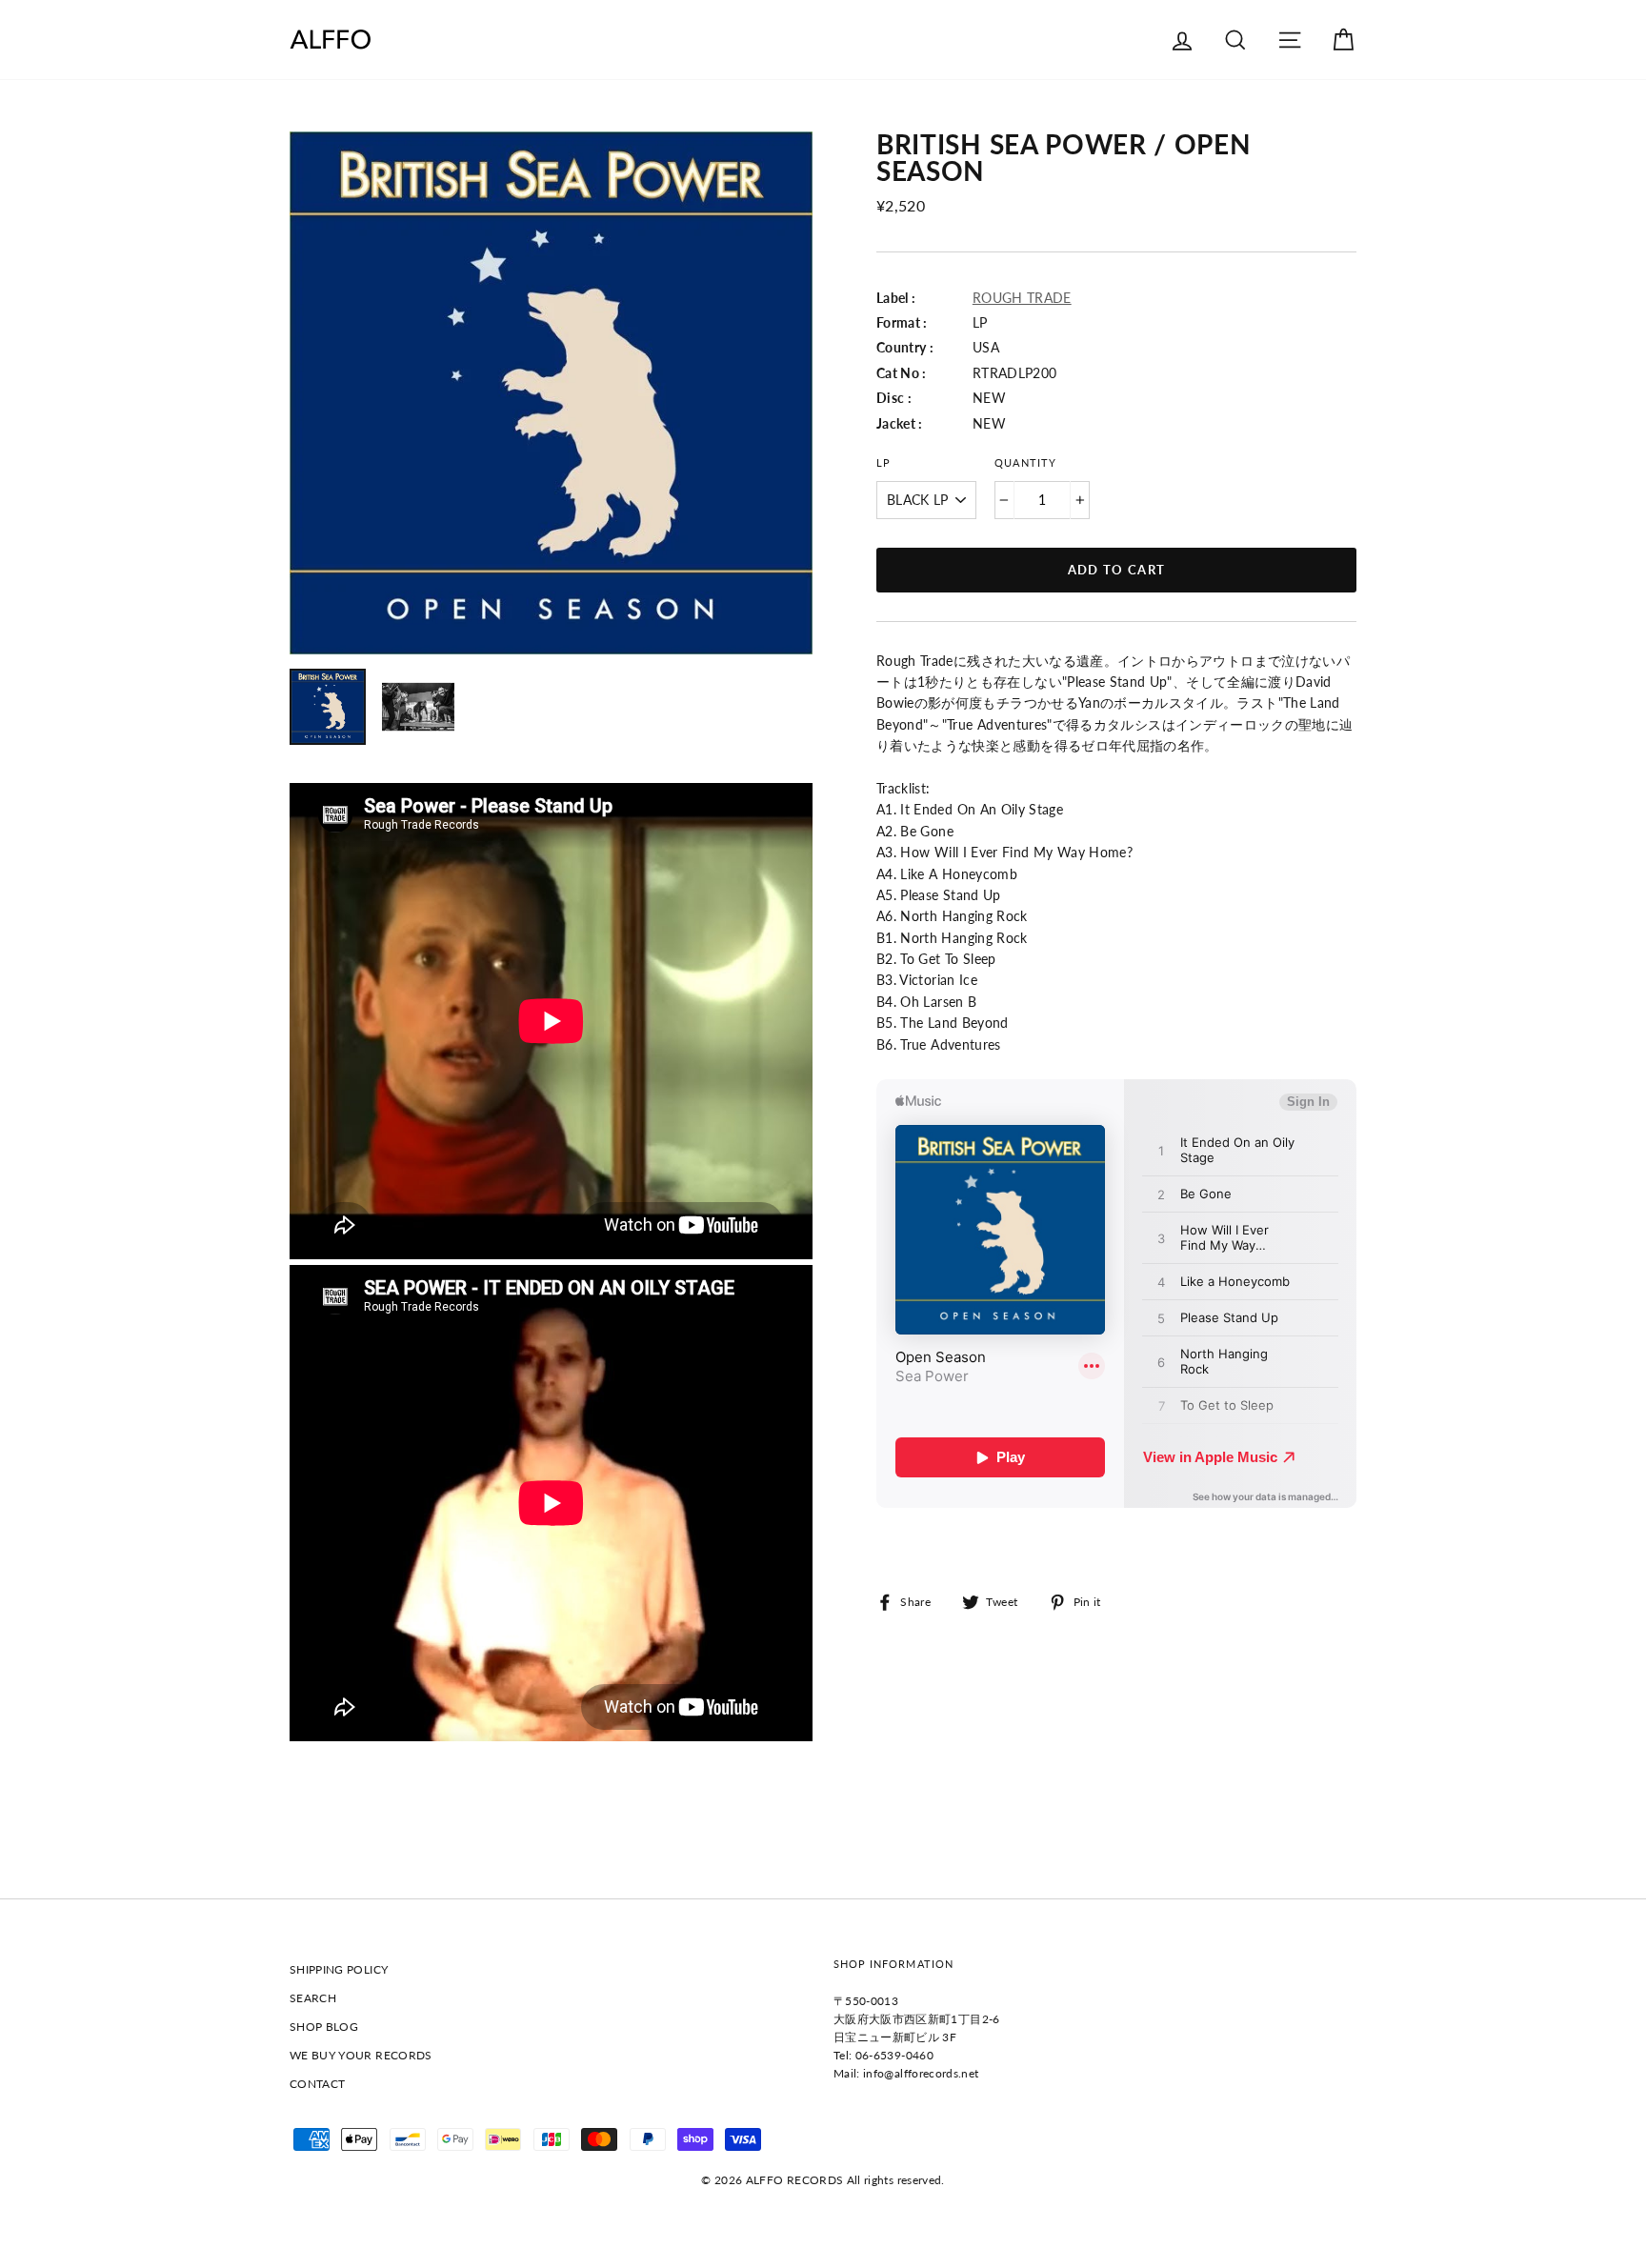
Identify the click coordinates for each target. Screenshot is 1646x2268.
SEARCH (313, 1998)
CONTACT (317, 2084)
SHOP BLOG (324, 2027)
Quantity (1025, 463)
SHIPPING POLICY (339, 1969)
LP (883, 463)
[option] (551, 393)
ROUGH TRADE (1022, 298)
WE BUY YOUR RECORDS (361, 2055)
